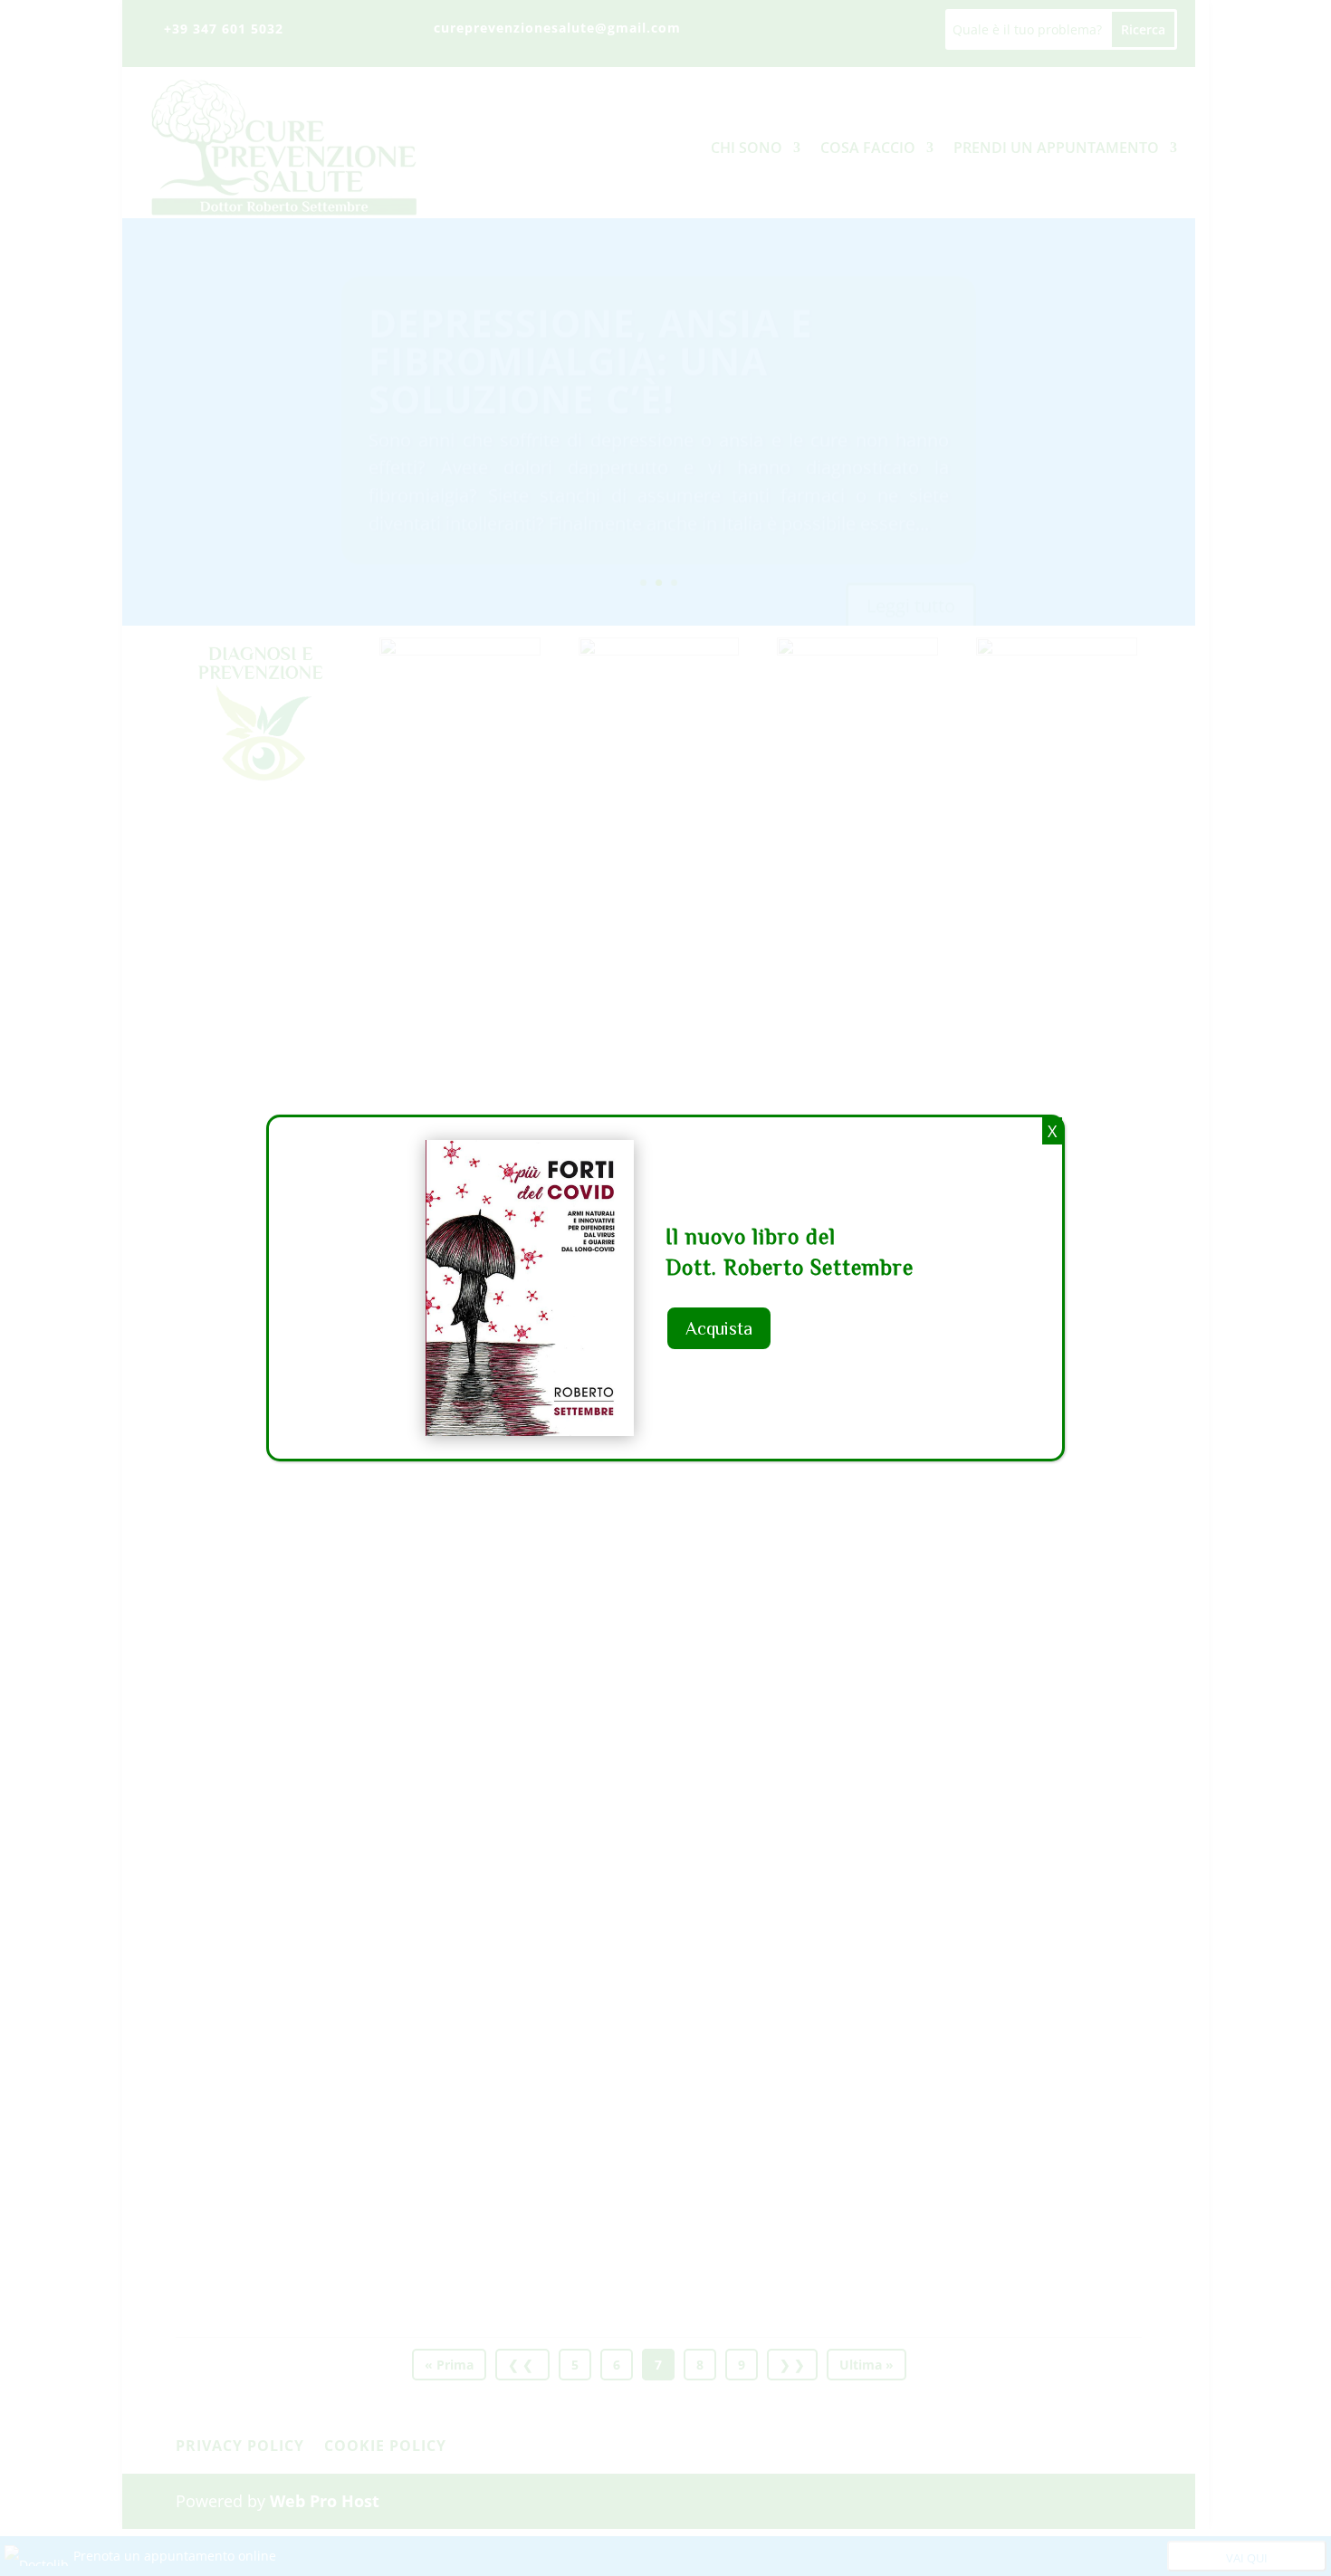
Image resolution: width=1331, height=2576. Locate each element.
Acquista (719, 1328)
